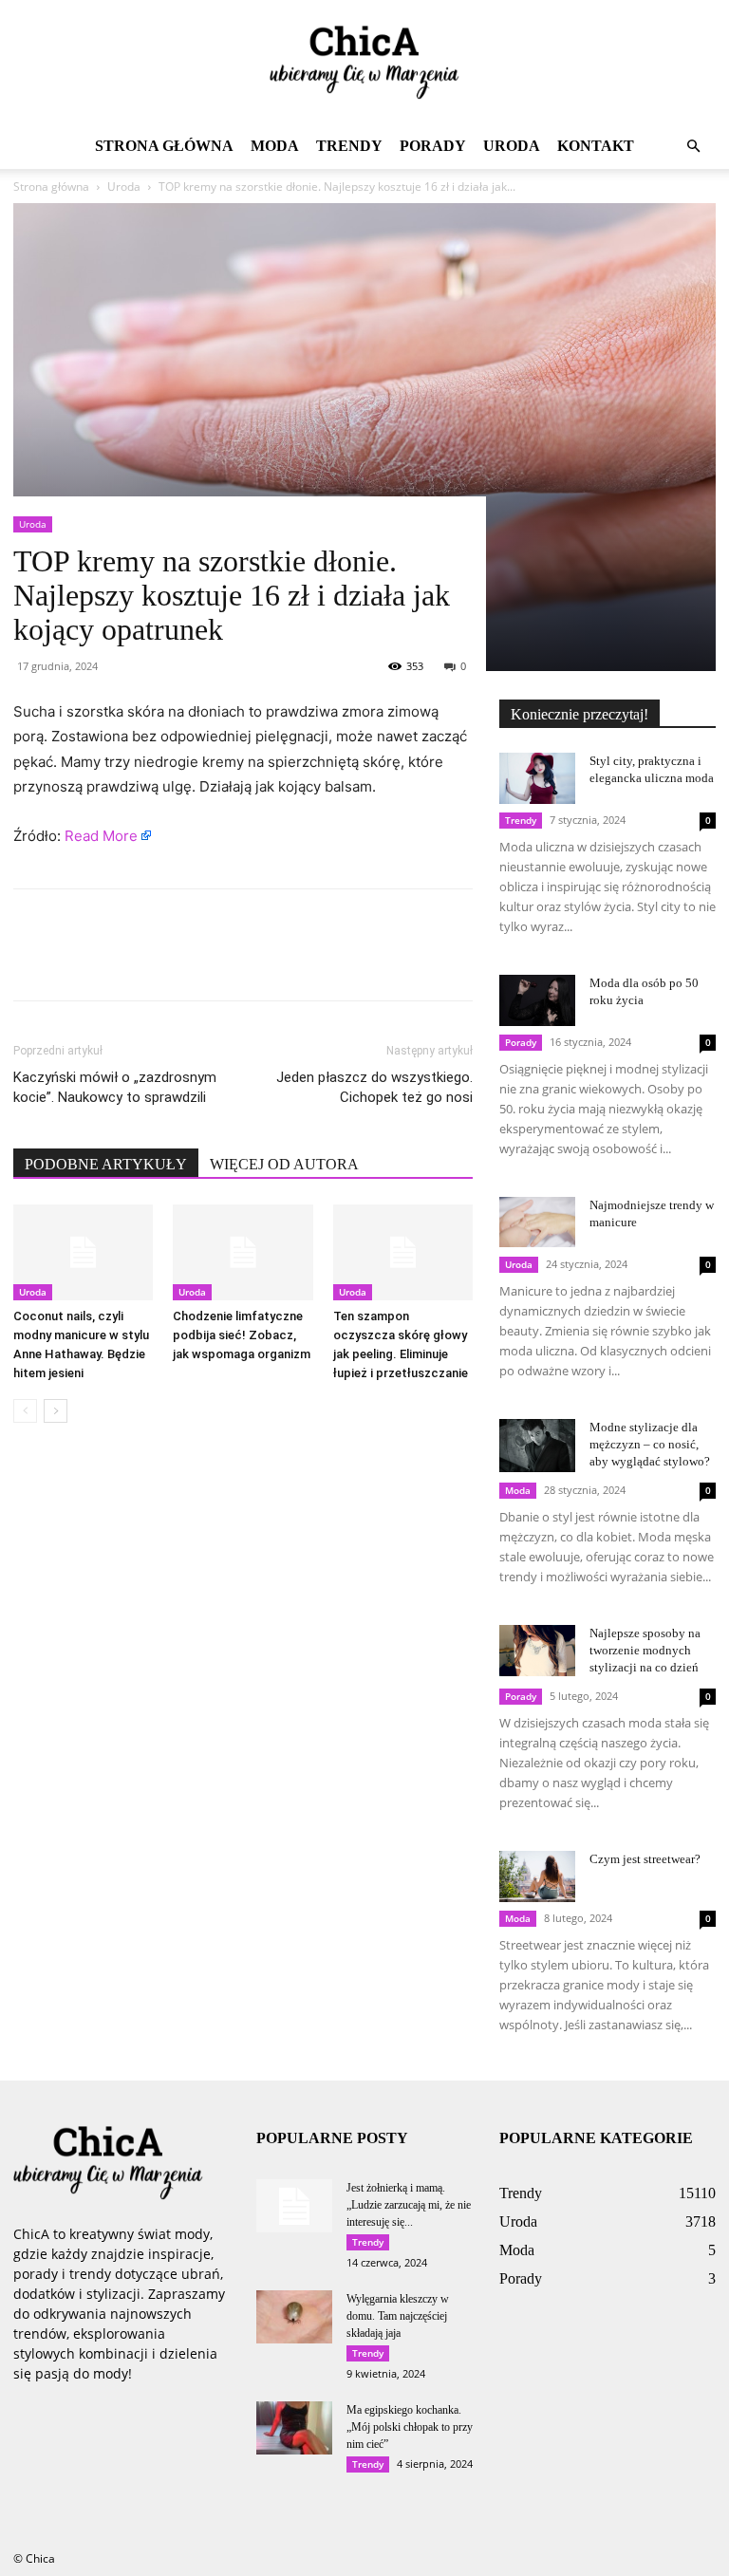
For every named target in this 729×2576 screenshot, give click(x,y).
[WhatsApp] (163, 961)
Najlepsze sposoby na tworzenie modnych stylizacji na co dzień (645, 1650)
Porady (433, 146)
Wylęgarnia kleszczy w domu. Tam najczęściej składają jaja (398, 2316)
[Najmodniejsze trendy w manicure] (537, 1222)
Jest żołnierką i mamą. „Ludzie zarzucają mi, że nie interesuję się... (409, 2205)
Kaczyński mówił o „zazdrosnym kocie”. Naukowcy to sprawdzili (115, 1087)
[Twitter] (76, 961)
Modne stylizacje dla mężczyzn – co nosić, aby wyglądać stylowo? (650, 1444)
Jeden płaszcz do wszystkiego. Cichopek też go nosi (374, 1087)
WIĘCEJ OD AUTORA (284, 1164)
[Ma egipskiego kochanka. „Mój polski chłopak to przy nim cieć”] (294, 2428)
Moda (275, 146)
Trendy (349, 146)
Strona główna (164, 146)
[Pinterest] (120, 961)
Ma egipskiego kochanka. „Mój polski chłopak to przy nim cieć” (410, 2427)
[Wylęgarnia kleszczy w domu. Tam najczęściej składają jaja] (294, 2317)
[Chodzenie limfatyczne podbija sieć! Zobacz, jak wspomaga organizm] (243, 1252)
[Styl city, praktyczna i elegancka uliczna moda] (537, 778)
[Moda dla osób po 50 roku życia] (537, 1000)
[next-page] (56, 1411)
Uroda (512, 146)
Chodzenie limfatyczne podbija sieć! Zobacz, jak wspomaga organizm (242, 1335)
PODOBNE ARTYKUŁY (106, 1164)
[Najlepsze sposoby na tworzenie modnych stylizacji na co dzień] (537, 1650)
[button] (693, 147)
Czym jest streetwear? (645, 1859)
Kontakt (596, 146)
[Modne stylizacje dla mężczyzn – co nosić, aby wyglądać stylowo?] (537, 1446)
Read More (101, 836)
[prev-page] (25, 1411)
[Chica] (364, 63)
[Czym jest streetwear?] (537, 1876)
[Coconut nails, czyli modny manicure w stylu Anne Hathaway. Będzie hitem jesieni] (83, 1252)
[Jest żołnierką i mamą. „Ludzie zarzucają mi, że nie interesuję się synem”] (294, 2206)
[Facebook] (32, 961)
